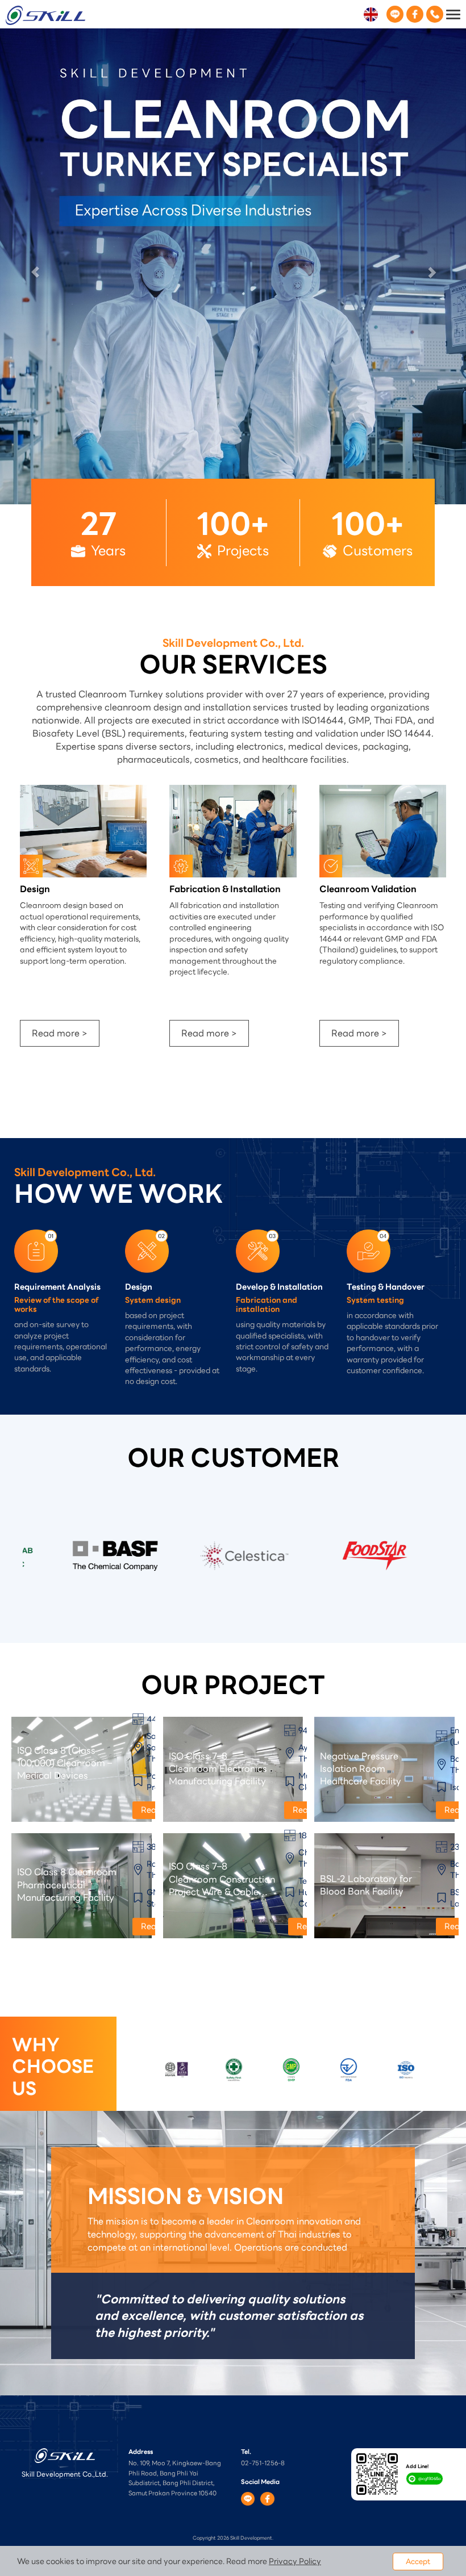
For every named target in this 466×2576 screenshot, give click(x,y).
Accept (418, 2562)
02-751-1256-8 (263, 1996)
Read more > (60, 566)
